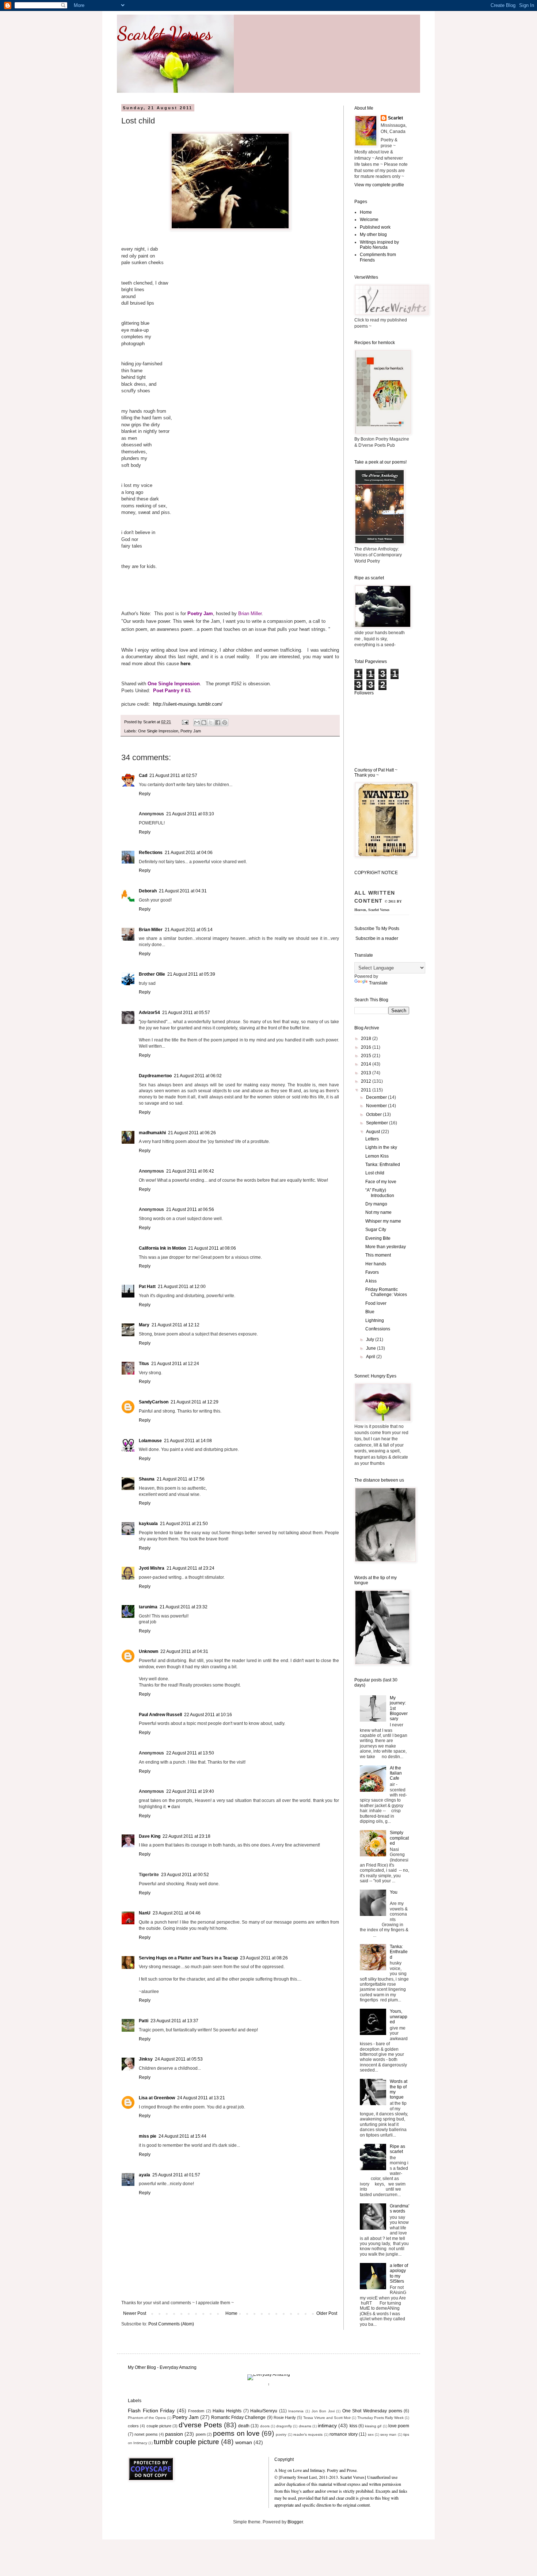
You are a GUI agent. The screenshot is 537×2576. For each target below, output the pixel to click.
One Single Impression (158, 731)
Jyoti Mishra (152, 1568)
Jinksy (146, 2059)
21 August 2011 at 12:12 (176, 1325)
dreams (305, 2426)
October (374, 1114)
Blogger (295, 2522)
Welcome (369, 220)
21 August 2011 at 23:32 (184, 1607)
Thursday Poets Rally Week (380, 2418)
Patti (144, 2021)
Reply (145, 794)
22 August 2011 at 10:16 (208, 1715)
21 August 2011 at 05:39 (191, 974)
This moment (378, 1255)
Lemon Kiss (377, 1156)
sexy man (388, 2434)
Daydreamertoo (155, 1076)
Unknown (148, 1651)
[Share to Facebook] (218, 723)
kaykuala (148, 1524)
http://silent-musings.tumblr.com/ (188, 704)
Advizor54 (149, 1013)
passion (174, 2434)
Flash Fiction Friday (151, 2411)
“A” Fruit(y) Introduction (380, 1193)
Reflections (151, 853)
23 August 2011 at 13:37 (174, 2021)
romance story (344, 2434)
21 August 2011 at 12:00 (182, 1287)
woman (244, 2442)
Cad (143, 776)
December (377, 1097)
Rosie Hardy (285, 2417)
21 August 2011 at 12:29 (195, 1402)
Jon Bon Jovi (323, 2411)
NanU (145, 1913)
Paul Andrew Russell (160, 1715)
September (378, 1123)
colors (133, 2426)
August (374, 1132)
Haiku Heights (227, 2411)
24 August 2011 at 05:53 (179, 2059)
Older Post (327, 2313)
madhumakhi (152, 1133)
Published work (375, 227)
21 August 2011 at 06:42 (190, 1171)
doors (265, 2426)
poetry (281, 2434)
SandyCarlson (154, 1402)
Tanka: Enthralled (383, 1165)
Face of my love (381, 1182)
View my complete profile (379, 185)
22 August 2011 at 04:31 (184, 1651)
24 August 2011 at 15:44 (182, 2136)
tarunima (148, 1607)
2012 (367, 1081)
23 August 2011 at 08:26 (264, 1958)
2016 (367, 1047)
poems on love (236, 2433)
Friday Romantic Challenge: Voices (386, 1292)
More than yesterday (386, 1247)
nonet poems (146, 2434)
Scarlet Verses (164, 34)
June (372, 1348)
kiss (353, 2426)
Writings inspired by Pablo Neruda (379, 245)
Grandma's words (399, 2209)
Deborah (148, 891)
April (371, 1357)
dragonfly (284, 2426)
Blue (370, 1312)
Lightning (375, 1321)
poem (201, 2434)
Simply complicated (399, 1838)
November (377, 1106)
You (394, 1892)
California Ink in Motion (162, 1248)
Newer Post (135, 2313)
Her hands (376, 1264)
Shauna (147, 1479)
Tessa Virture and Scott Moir (327, 2418)
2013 (367, 1073)
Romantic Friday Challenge (238, 2417)
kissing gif (373, 2426)
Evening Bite (378, 1238)
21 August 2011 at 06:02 (198, 1076)
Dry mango (376, 1204)
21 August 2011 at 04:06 (189, 853)
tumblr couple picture (186, 2442)
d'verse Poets (200, 2425)
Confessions (378, 1329)
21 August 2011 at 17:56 (181, 1479)
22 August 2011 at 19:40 (190, 1791)
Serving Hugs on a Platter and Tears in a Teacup (188, 1958)
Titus (144, 1364)
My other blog (373, 235)
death (244, 2426)
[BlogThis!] (204, 723)
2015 (367, 1056)
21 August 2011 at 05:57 (186, 1013)
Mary (144, 1325)
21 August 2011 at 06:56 (190, 1209)
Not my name (378, 1212)
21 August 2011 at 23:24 (191, 1568)
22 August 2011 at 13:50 (190, 1753)
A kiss (371, 1281)
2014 (367, 1064)
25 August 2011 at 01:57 (176, 2175)
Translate (378, 983)
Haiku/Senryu (264, 2411)
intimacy (327, 2426)
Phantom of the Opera (147, 2418)
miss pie (148, 2136)
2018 (367, 1039)
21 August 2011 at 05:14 (189, 930)
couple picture (159, 2426)
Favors (372, 1272)
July (371, 1340)
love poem (399, 2426)
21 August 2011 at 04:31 (183, 891)
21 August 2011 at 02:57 (173, 776)
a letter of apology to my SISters (399, 2273)
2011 (367, 1090)
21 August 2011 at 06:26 (192, 1133)
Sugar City (376, 1230)
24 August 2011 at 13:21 (201, 2098)
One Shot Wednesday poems (372, 2411)
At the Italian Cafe (396, 1773)
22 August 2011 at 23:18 (186, 1836)
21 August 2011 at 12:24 (175, 1364)
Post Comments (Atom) (171, 2324)
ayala (144, 2175)
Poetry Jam (191, 731)
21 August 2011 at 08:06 (212, 1248)
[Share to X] (211, 723)
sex (371, 2434)
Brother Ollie (152, 974)
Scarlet (395, 118)
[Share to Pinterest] (225, 723)
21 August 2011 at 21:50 (184, 1524)
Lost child (375, 1173)
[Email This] (197, 723)
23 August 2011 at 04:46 (177, 1913)
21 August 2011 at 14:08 (188, 1441)
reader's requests (308, 2434)
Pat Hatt (147, 1287)
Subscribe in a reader (377, 938)
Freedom (196, 2411)
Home (231, 2313)
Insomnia (296, 2411)
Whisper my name (383, 1221)
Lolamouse (150, 1441)
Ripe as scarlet (397, 2149)
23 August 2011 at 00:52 (185, 1875)
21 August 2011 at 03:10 (190, 814)
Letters (372, 1139)
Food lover (376, 1303)
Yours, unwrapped (399, 2017)
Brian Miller (151, 930)
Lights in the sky (381, 1147)
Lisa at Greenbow (157, 2098)
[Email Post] (185, 722)
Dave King (150, 1836)
